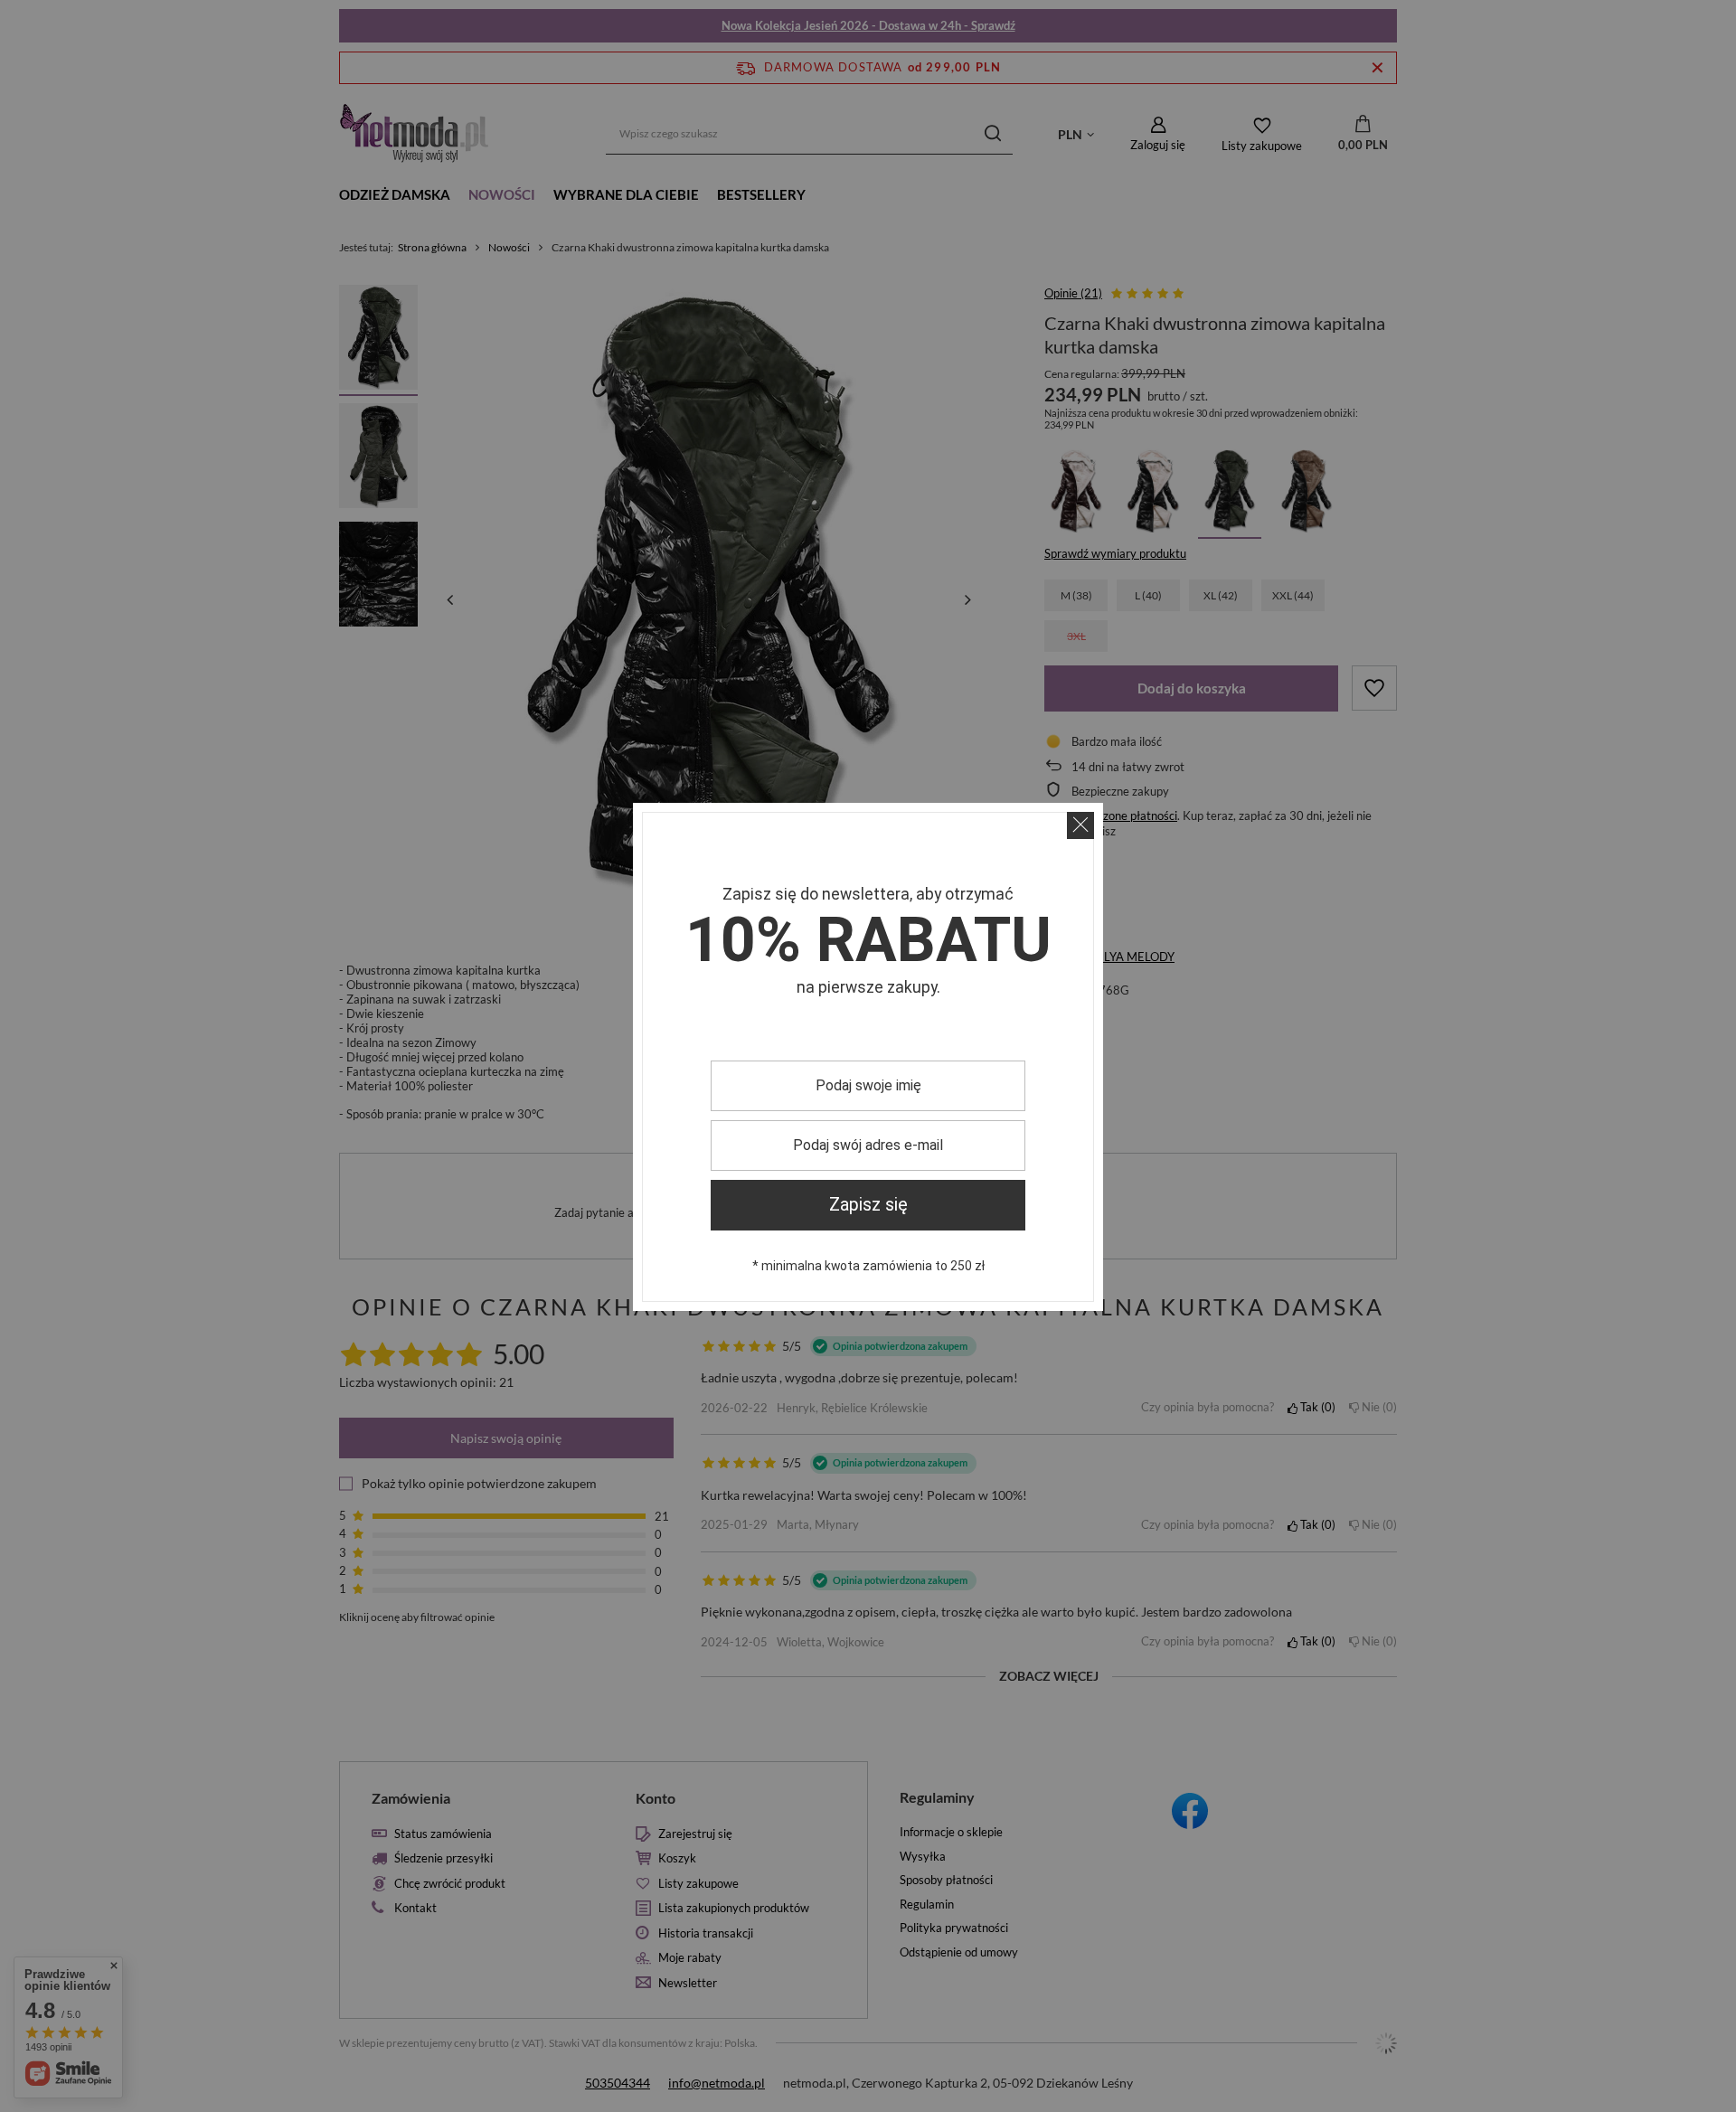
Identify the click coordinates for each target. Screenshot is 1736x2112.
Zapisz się (868, 1205)
